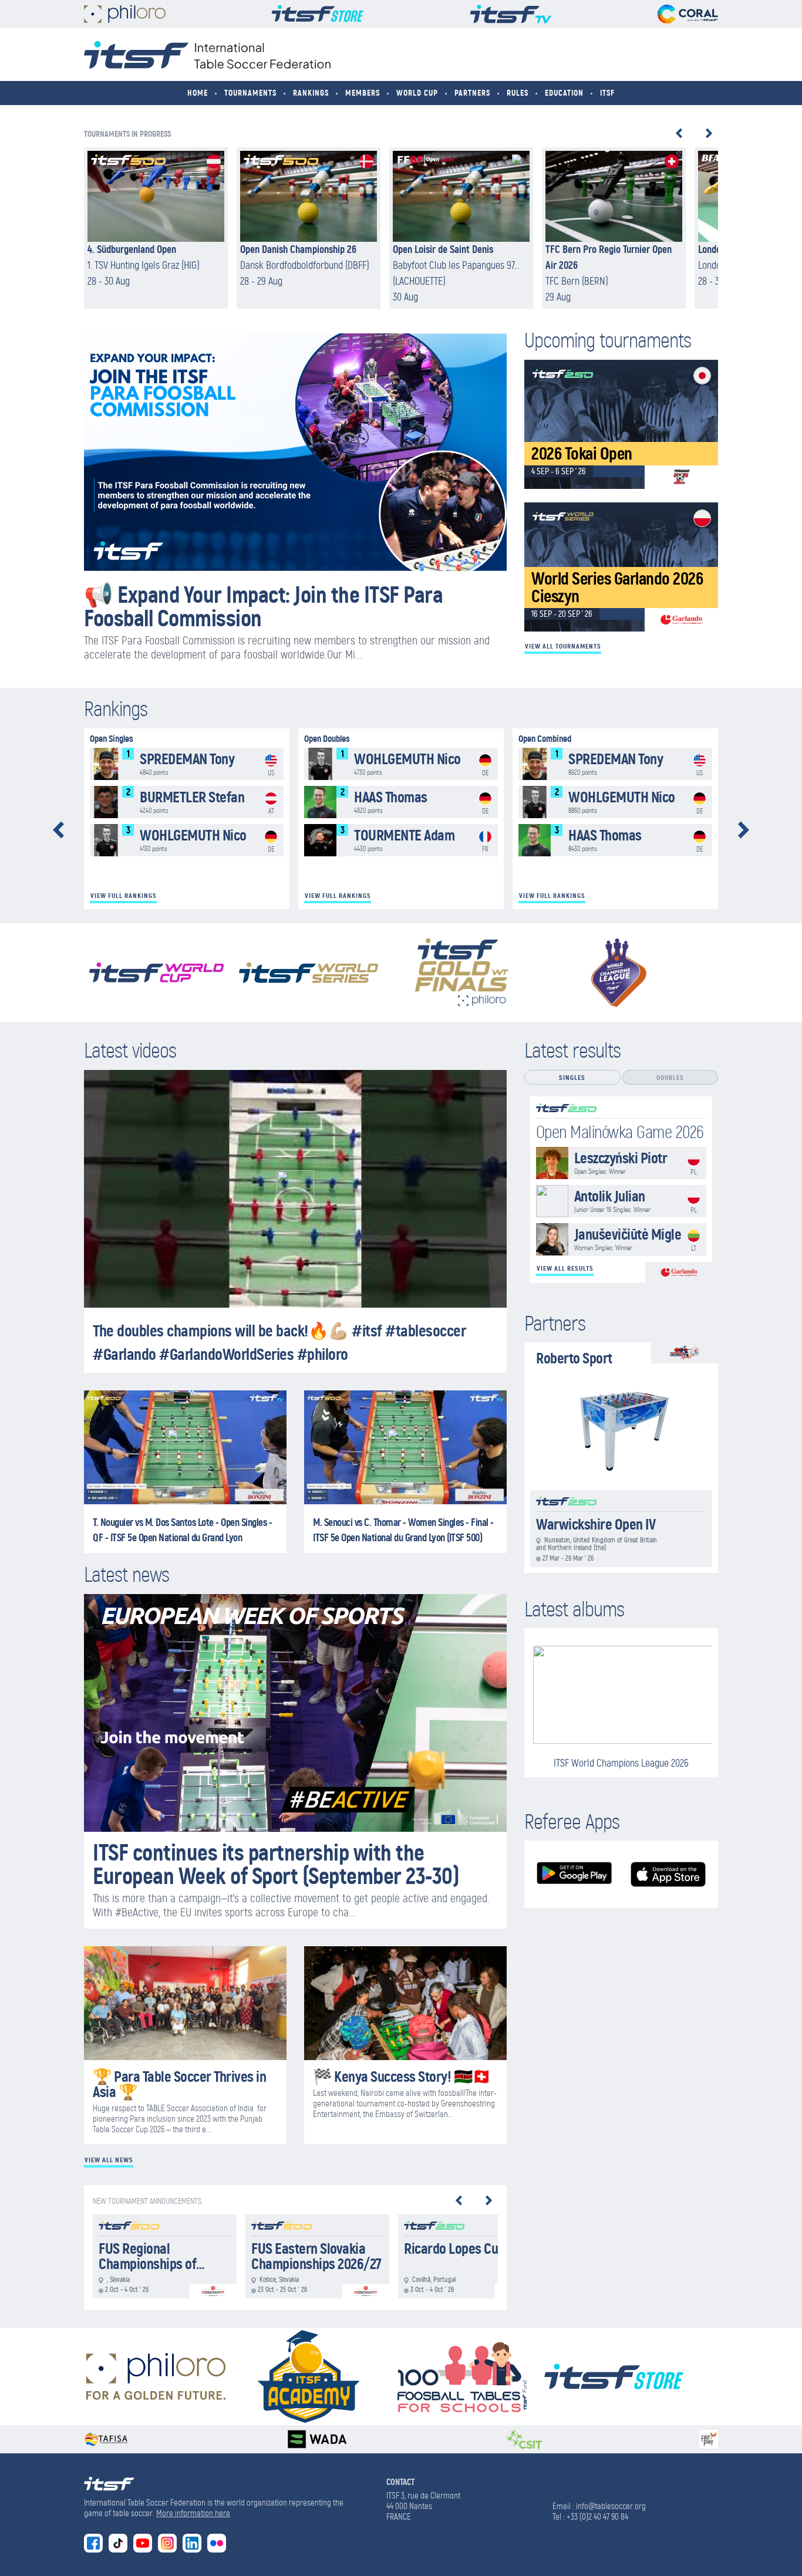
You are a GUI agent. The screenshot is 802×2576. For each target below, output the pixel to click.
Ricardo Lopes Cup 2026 (470, 2257)
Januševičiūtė (621, 1239)
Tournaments (250, 93)
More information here (193, 2513)
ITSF (607, 93)
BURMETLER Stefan (187, 802)
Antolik (621, 1201)
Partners (472, 93)
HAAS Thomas (401, 802)
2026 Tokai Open (621, 424)
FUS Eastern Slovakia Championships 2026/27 (317, 2257)
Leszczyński (621, 1163)
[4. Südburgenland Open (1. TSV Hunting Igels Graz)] (156, 228)
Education (564, 93)
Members (363, 93)
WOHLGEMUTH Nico (187, 840)
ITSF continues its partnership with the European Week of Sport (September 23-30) (276, 1864)
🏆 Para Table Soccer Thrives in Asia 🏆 (179, 2084)
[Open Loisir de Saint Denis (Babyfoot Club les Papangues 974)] (461, 228)
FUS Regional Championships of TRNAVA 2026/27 (165, 2257)
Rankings (311, 93)
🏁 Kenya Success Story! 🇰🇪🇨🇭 (402, 2077)
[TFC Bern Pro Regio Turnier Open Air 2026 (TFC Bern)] (614, 228)
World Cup (417, 93)
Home (198, 93)
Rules (518, 93)
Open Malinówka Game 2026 (620, 1132)
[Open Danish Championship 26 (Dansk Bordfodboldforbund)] (309, 228)
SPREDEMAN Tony (187, 764)
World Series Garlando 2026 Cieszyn (621, 567)
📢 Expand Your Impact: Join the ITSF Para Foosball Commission (263, 606)
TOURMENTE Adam (401, 840)
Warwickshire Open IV (621, 1529)
